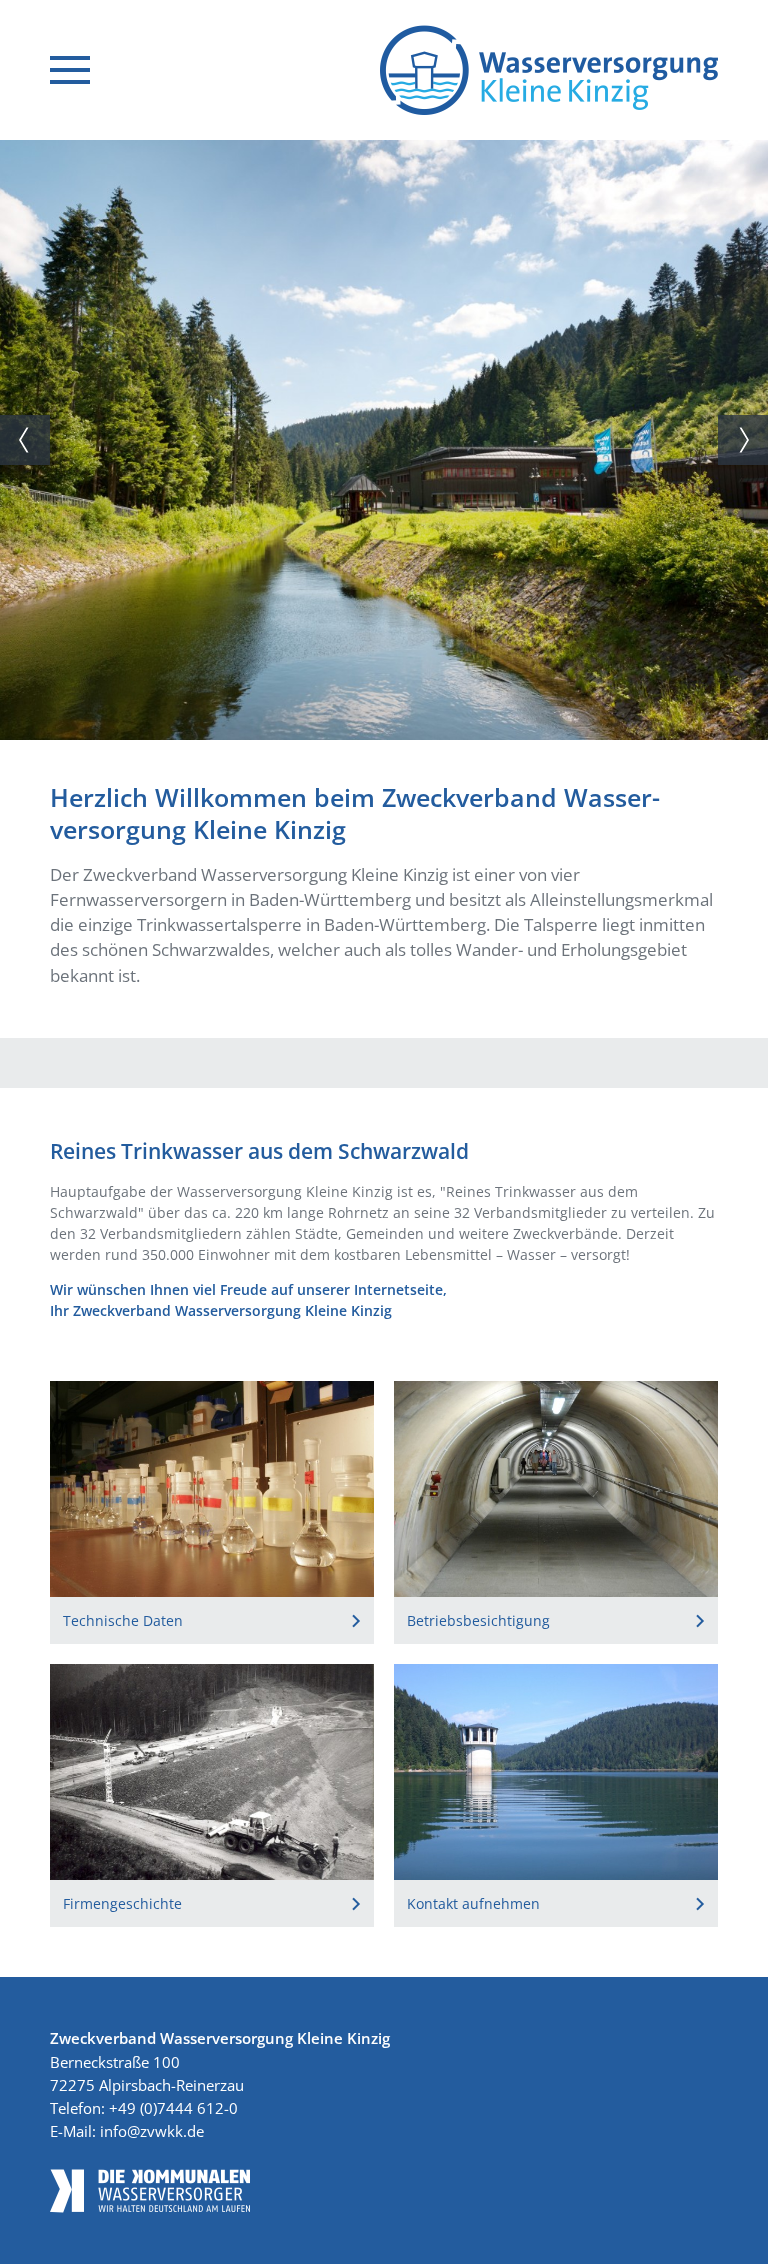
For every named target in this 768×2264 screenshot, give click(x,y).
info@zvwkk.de (152, 2131)
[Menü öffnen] (70, 70)
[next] (743, 440)
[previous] (25, 440)
